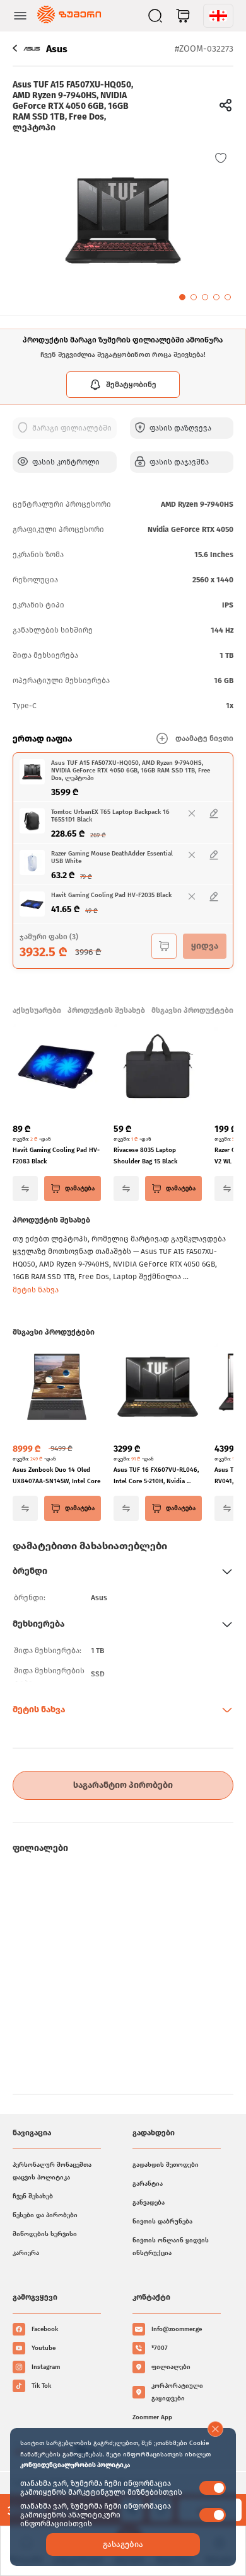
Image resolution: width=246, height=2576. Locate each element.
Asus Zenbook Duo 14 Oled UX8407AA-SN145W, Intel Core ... (56, 1477)
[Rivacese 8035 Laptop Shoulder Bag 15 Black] (158, 1068)
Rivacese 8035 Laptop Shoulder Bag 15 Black (145, 1156)
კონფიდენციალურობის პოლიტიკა (75, 2465)
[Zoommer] (69, 16)
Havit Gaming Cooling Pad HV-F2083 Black (56, 1156)
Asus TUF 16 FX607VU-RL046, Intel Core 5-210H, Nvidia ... (156, 1476)
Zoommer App (152, 2417)
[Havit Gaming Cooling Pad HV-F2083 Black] (57, 1068)
